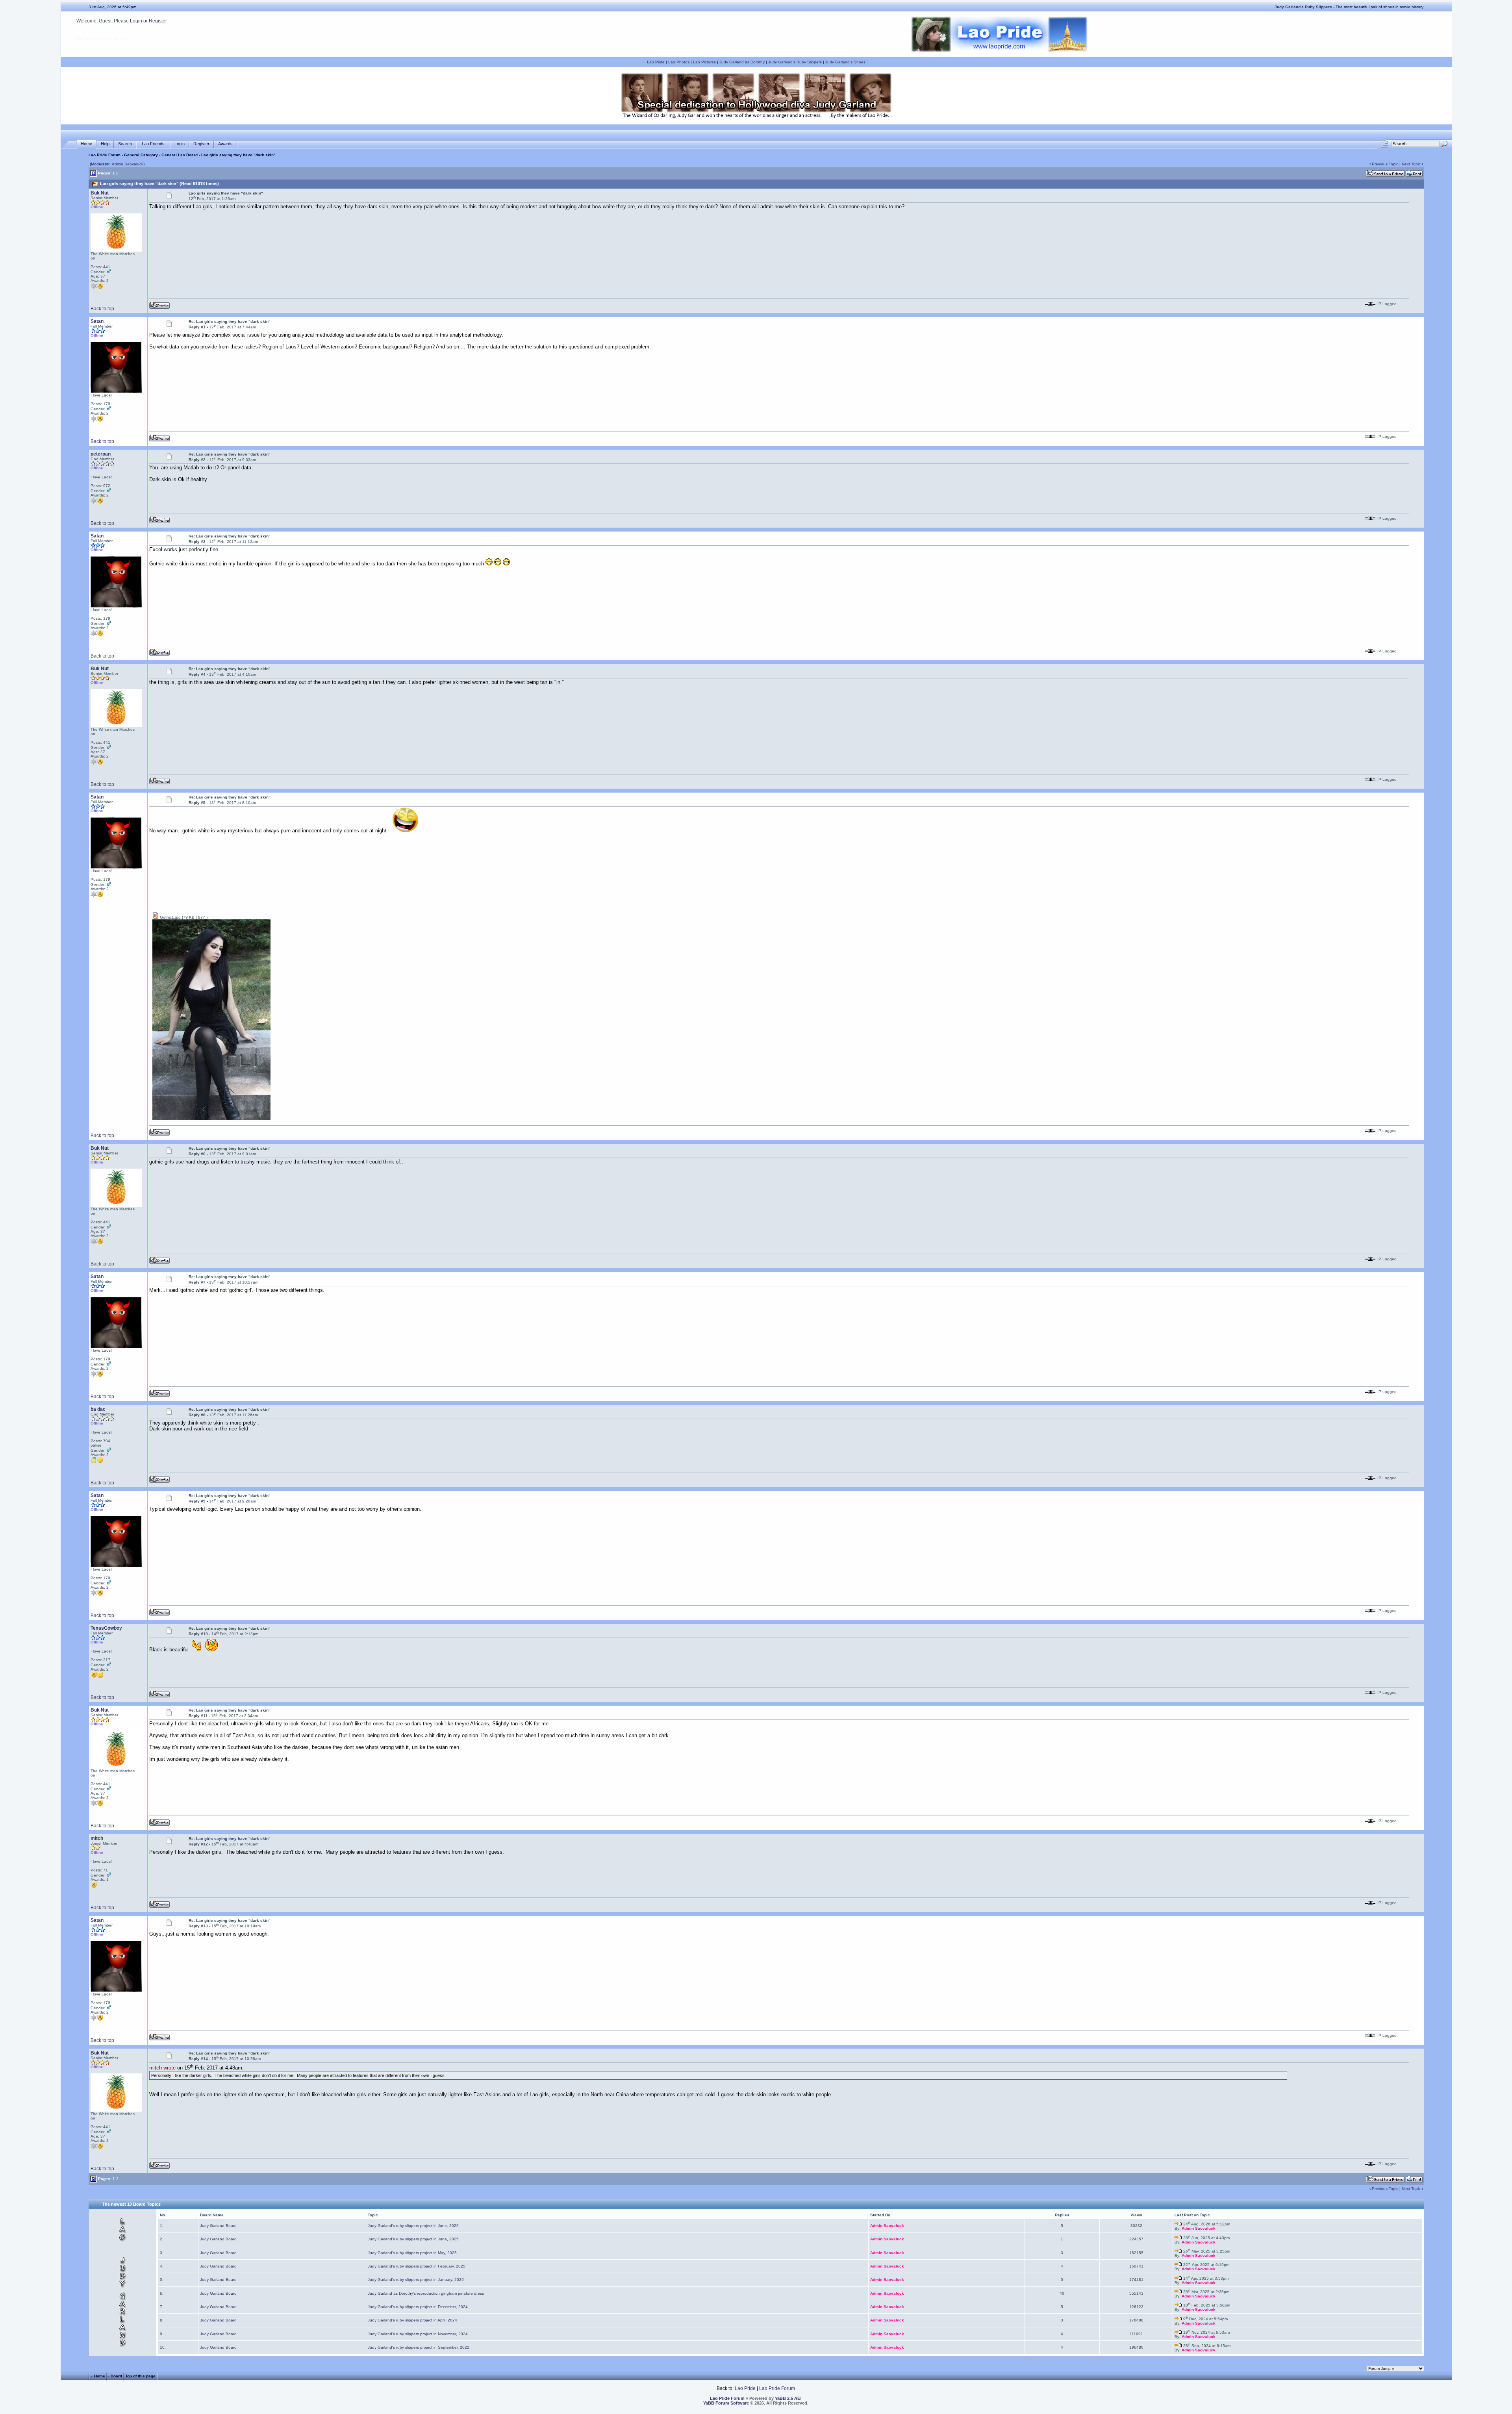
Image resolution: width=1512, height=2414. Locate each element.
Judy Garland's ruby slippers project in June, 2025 (413, 2239)
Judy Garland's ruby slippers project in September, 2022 (419, 2347)
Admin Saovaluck (128, 164)
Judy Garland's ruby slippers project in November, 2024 (418, 2334)
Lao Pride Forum (105, 155)
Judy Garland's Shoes (845, 62)
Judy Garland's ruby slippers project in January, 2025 (416, 2280)
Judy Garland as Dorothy (742, 62)
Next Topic (1411, 164)
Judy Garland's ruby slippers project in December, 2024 (418, 2307)
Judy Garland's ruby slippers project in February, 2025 (417, 2266)
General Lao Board (180, 155)
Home (86, 144)
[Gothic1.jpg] (211, 1119)
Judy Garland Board (218, 2226)
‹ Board (115, 2376)
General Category (141, 155)
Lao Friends (153, 144)
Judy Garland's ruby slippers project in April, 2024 (412, 2320)
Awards (225, 144)
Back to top (102, 309)
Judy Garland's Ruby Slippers (795, 62)
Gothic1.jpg (170, 917)
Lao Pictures (704, 62)
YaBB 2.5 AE (787, 2398)
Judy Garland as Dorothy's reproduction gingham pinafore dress (426, 2293)
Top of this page (140, 2376)
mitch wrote (162, 2068)
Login (136, 21)
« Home (98, 2376)
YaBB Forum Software (726, 2403)
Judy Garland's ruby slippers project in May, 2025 (412, 2253)
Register (158, 21)
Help (105, 144)
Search (125, 144)
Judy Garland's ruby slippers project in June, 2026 (413, 2226)
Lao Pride (656, 62)
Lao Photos (679, 62)
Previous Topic (1385, 164)
